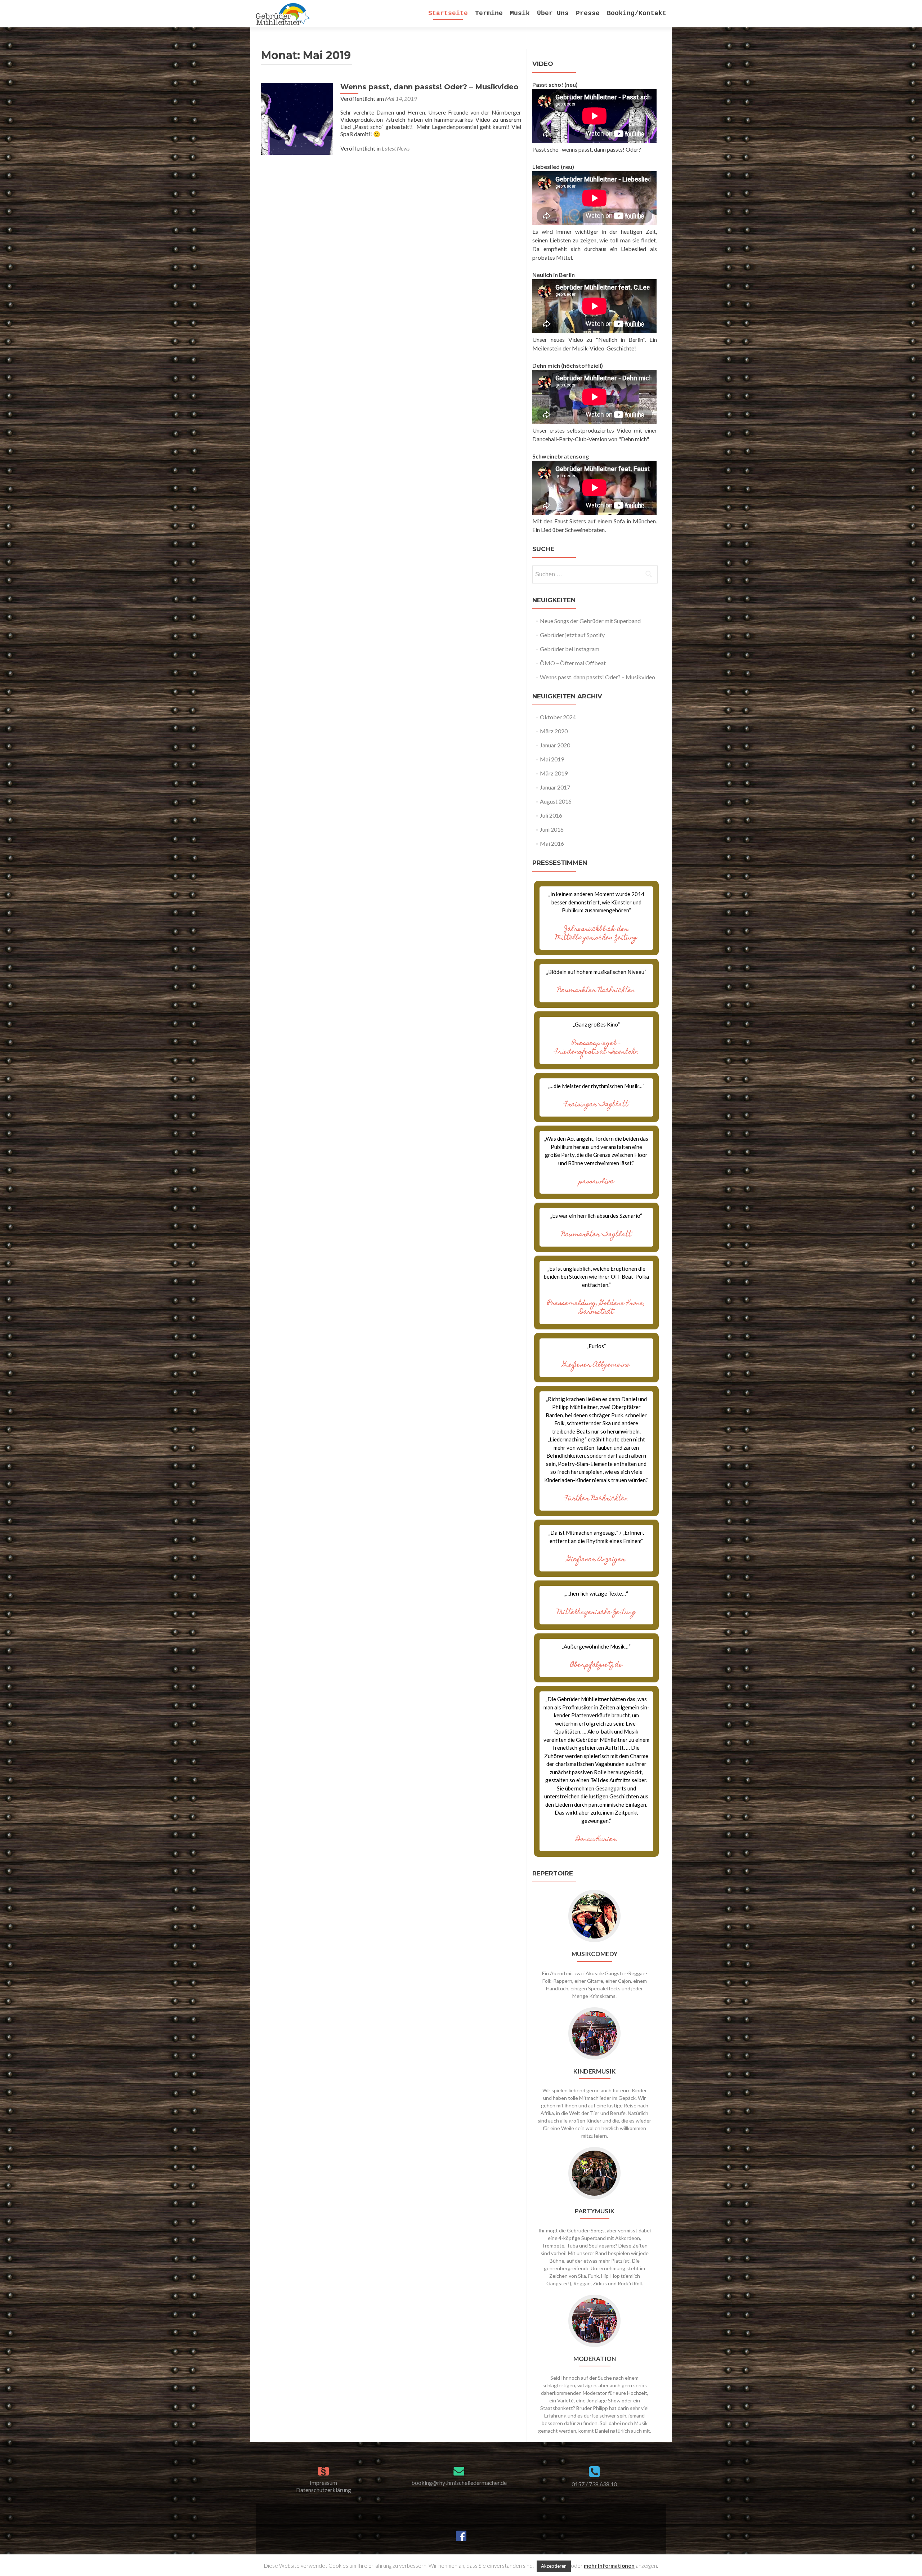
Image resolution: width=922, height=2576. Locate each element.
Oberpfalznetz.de (596, 1665)
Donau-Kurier (596, 1840)
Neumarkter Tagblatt (596, 1235)
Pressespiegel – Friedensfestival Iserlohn (596, 1048)
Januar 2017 (555, 787)
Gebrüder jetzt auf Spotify (572, 635)
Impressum (323, 2483)
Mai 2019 (552, 759)
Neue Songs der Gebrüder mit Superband (590, 621)
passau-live (596, 1182)
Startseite (448, 13)
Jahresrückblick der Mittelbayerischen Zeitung (596, 934)
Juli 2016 (551, 815)
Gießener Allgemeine (596, 1365)
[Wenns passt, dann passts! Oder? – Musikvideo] (297, 118)
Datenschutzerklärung (324, 2490)
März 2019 (554, 773)
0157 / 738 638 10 (594, 2484)
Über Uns (553, 13)
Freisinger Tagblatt (596, 1105)
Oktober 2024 (558, 717)
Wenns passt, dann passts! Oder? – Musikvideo (429, 87)
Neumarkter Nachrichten (596, 991)
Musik (520, 13)
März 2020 (554, 731)
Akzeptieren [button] (554, 2566)
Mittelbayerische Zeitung (596, 1613)
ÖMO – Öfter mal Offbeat (573, 663)
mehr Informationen (609, 2566)
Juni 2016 (552, 829)
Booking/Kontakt (637, 13)
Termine (489, 13)
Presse (588, 13)
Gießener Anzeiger (596, 1560)
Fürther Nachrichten (596, 1499)
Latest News (396, 148)
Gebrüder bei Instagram (570, 649)
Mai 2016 (552, 843)
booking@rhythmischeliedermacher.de (459, 2483)
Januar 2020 (555, 745)
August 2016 (556, 801)
